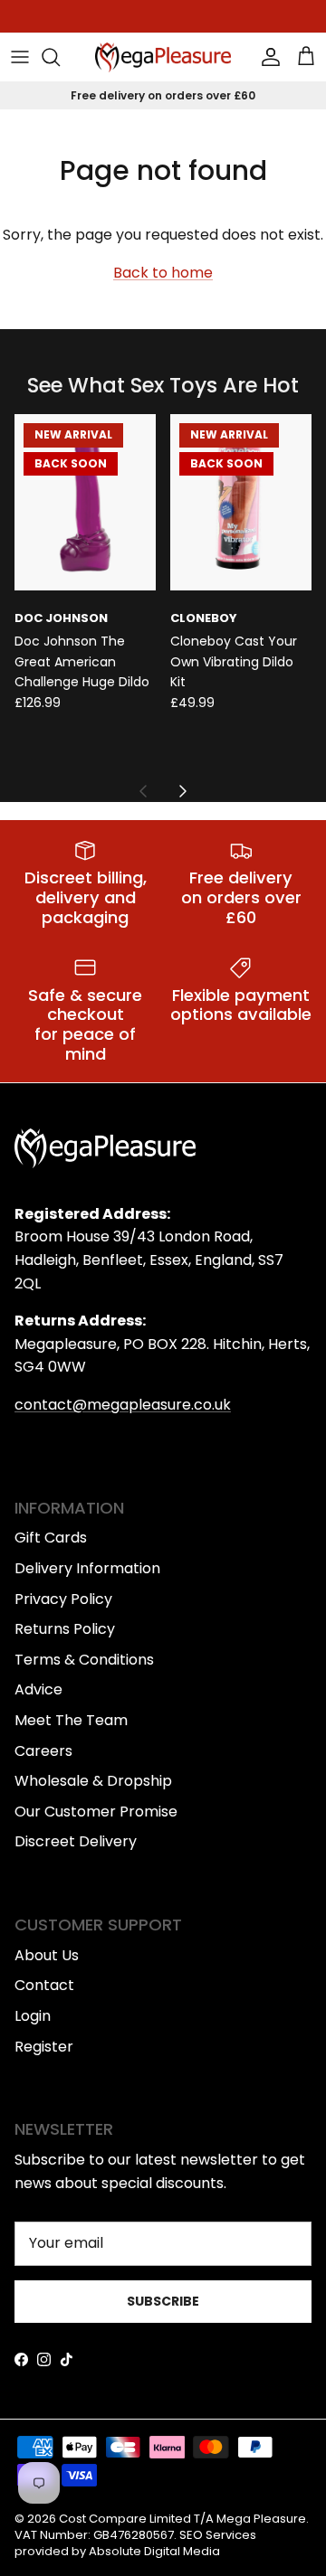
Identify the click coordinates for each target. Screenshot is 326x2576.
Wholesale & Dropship (93, 1781)
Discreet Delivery (76, 1841)
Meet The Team (71, 1720)
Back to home (163, 273)
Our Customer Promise (96, 1812)
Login (33, 2016)
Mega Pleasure (261, 2519)
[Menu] (20, 57)
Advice (38, 1689)
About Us (47, 1955)
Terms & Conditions (84, 1660)
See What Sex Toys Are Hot (163, 386)
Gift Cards (51, 1538)
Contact (44, 1985)
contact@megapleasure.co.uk (123, 1405)
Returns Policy (65, 1629)
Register (44, 2047)
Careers (43, 1751)
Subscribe (163, 2301)
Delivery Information (87, 1568)
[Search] (60, 57)
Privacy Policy (63, 1599)
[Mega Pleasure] (163, 57)
